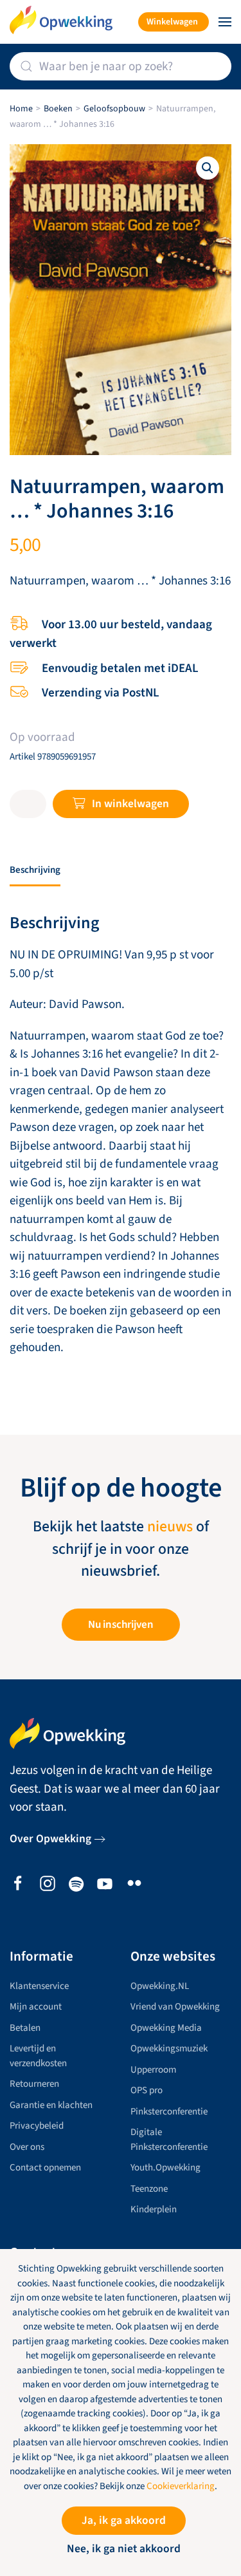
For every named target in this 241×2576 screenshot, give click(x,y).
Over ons (27, 2147)
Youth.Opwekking (165, 2168)
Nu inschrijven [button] (121, 1625)
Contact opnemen (45, 2168)
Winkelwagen (172, 22)
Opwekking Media (166, 2028)
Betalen (25, 2028)
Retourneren (34, 2084)
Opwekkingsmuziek (169, 2049)
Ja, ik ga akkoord (124, 2520)
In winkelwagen (130, 804)
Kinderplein (154, 2209)
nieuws (170, 1527)
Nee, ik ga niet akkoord (124, 2549)
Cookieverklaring (181, 2486)
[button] (225, 22)
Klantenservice (39, 1986)
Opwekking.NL (160, 1986)
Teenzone (149, 2189)
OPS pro (147, 2090)
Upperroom (153, 2070)
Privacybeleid (37, 2126)
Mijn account (36, 2007)
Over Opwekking (50, 1839)
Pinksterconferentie (169, 2112)
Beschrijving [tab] (35, 870)
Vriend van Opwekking (175, 2007)
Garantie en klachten (51, 2105)
